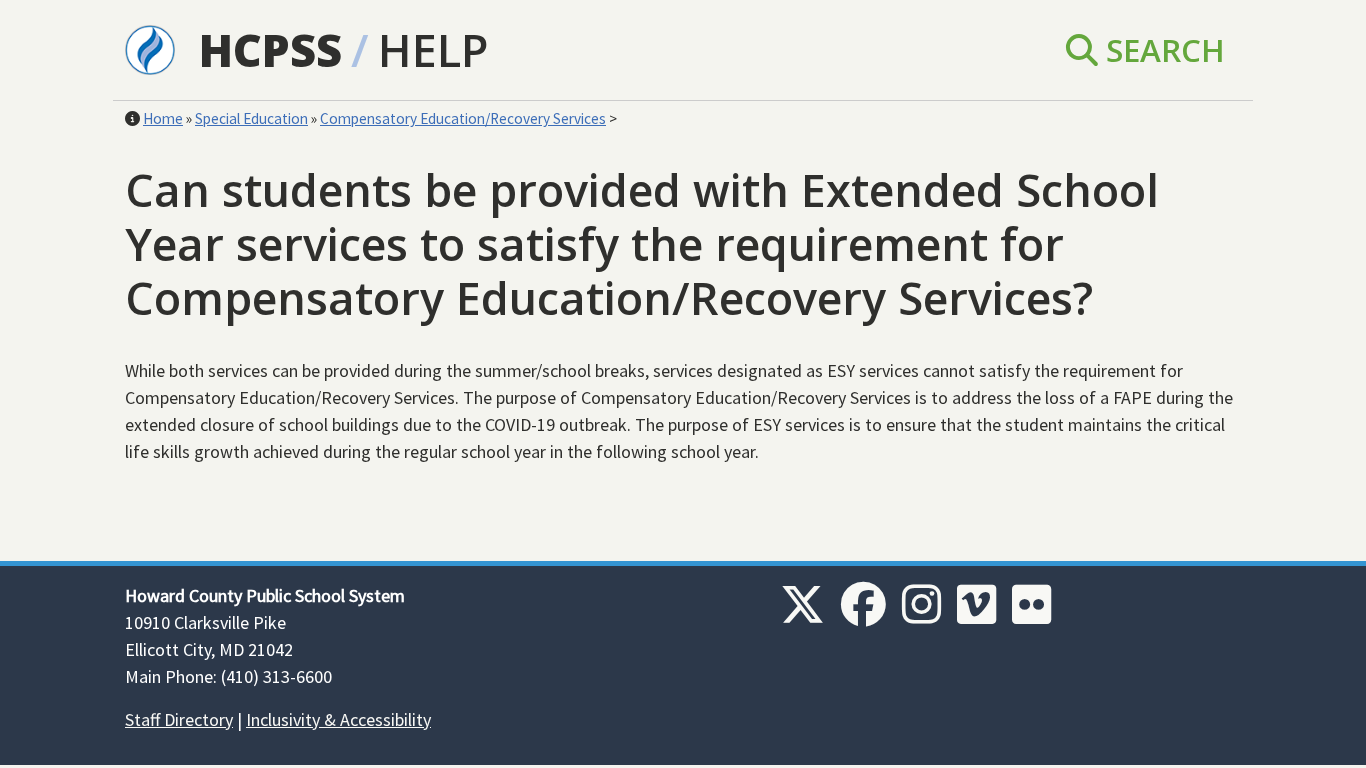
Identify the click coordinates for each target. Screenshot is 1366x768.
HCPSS (270, 49)
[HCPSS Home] (150, 48)
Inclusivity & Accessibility (338, 719)
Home (163, 118)
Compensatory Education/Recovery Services (463, 118)
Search (1161, 49)
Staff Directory (179, 719)
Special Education (251, 118)
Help (433, 49)
